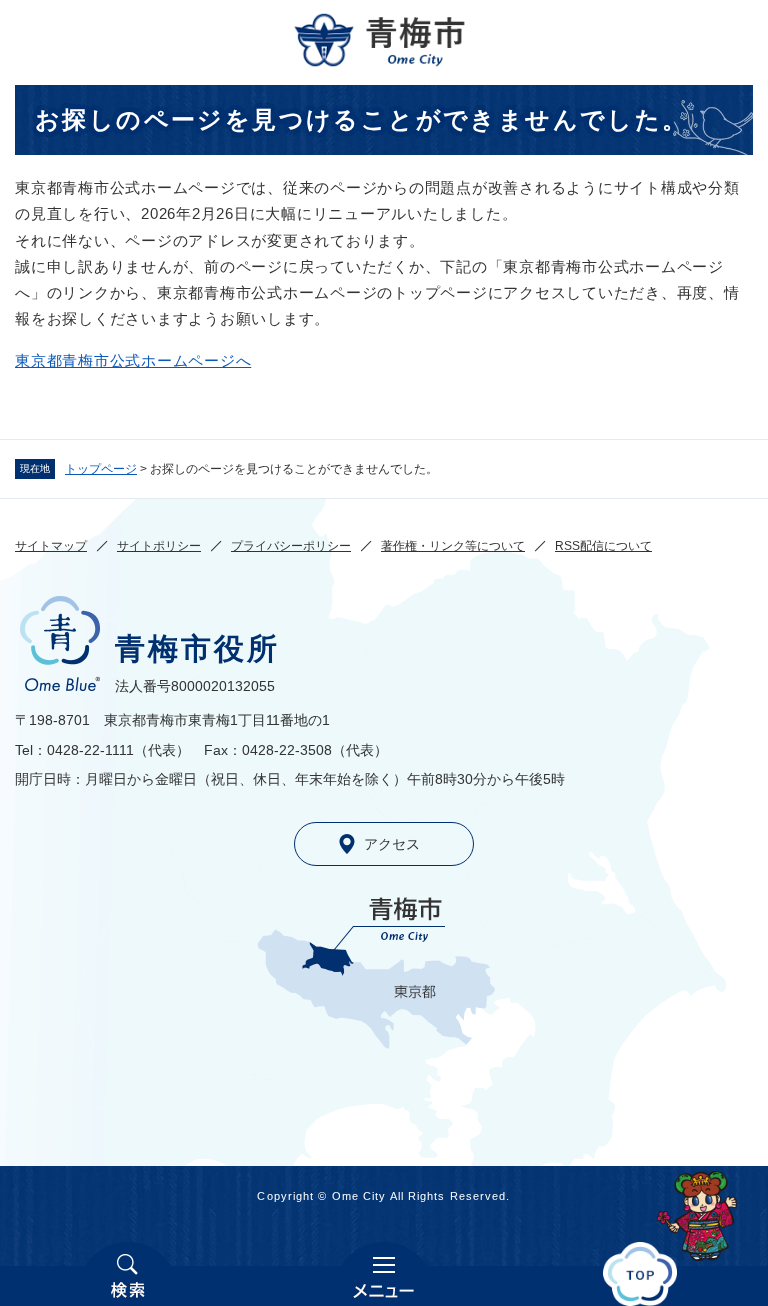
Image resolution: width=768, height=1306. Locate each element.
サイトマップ (51, 546)
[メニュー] (384, 1274)
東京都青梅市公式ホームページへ (133, 360)
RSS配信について (603, 546)
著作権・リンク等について (453, 546)
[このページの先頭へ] (640, 1274)
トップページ (101, 469)
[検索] (128, 1274)
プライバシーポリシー (291, 546)
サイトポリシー (159, 546)
